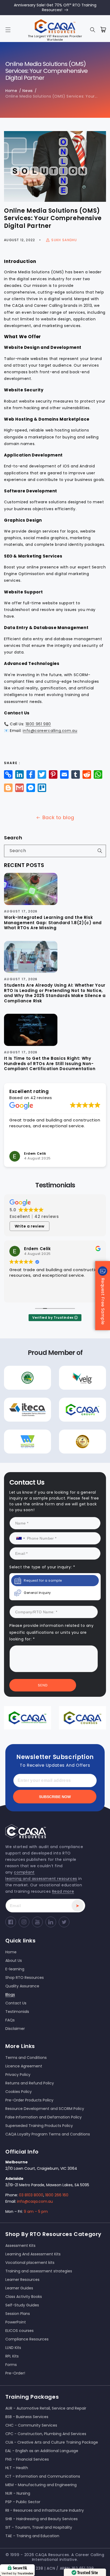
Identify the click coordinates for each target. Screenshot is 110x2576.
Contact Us (55, 1340)
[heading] (55, 1262)
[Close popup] (97, 1232)
